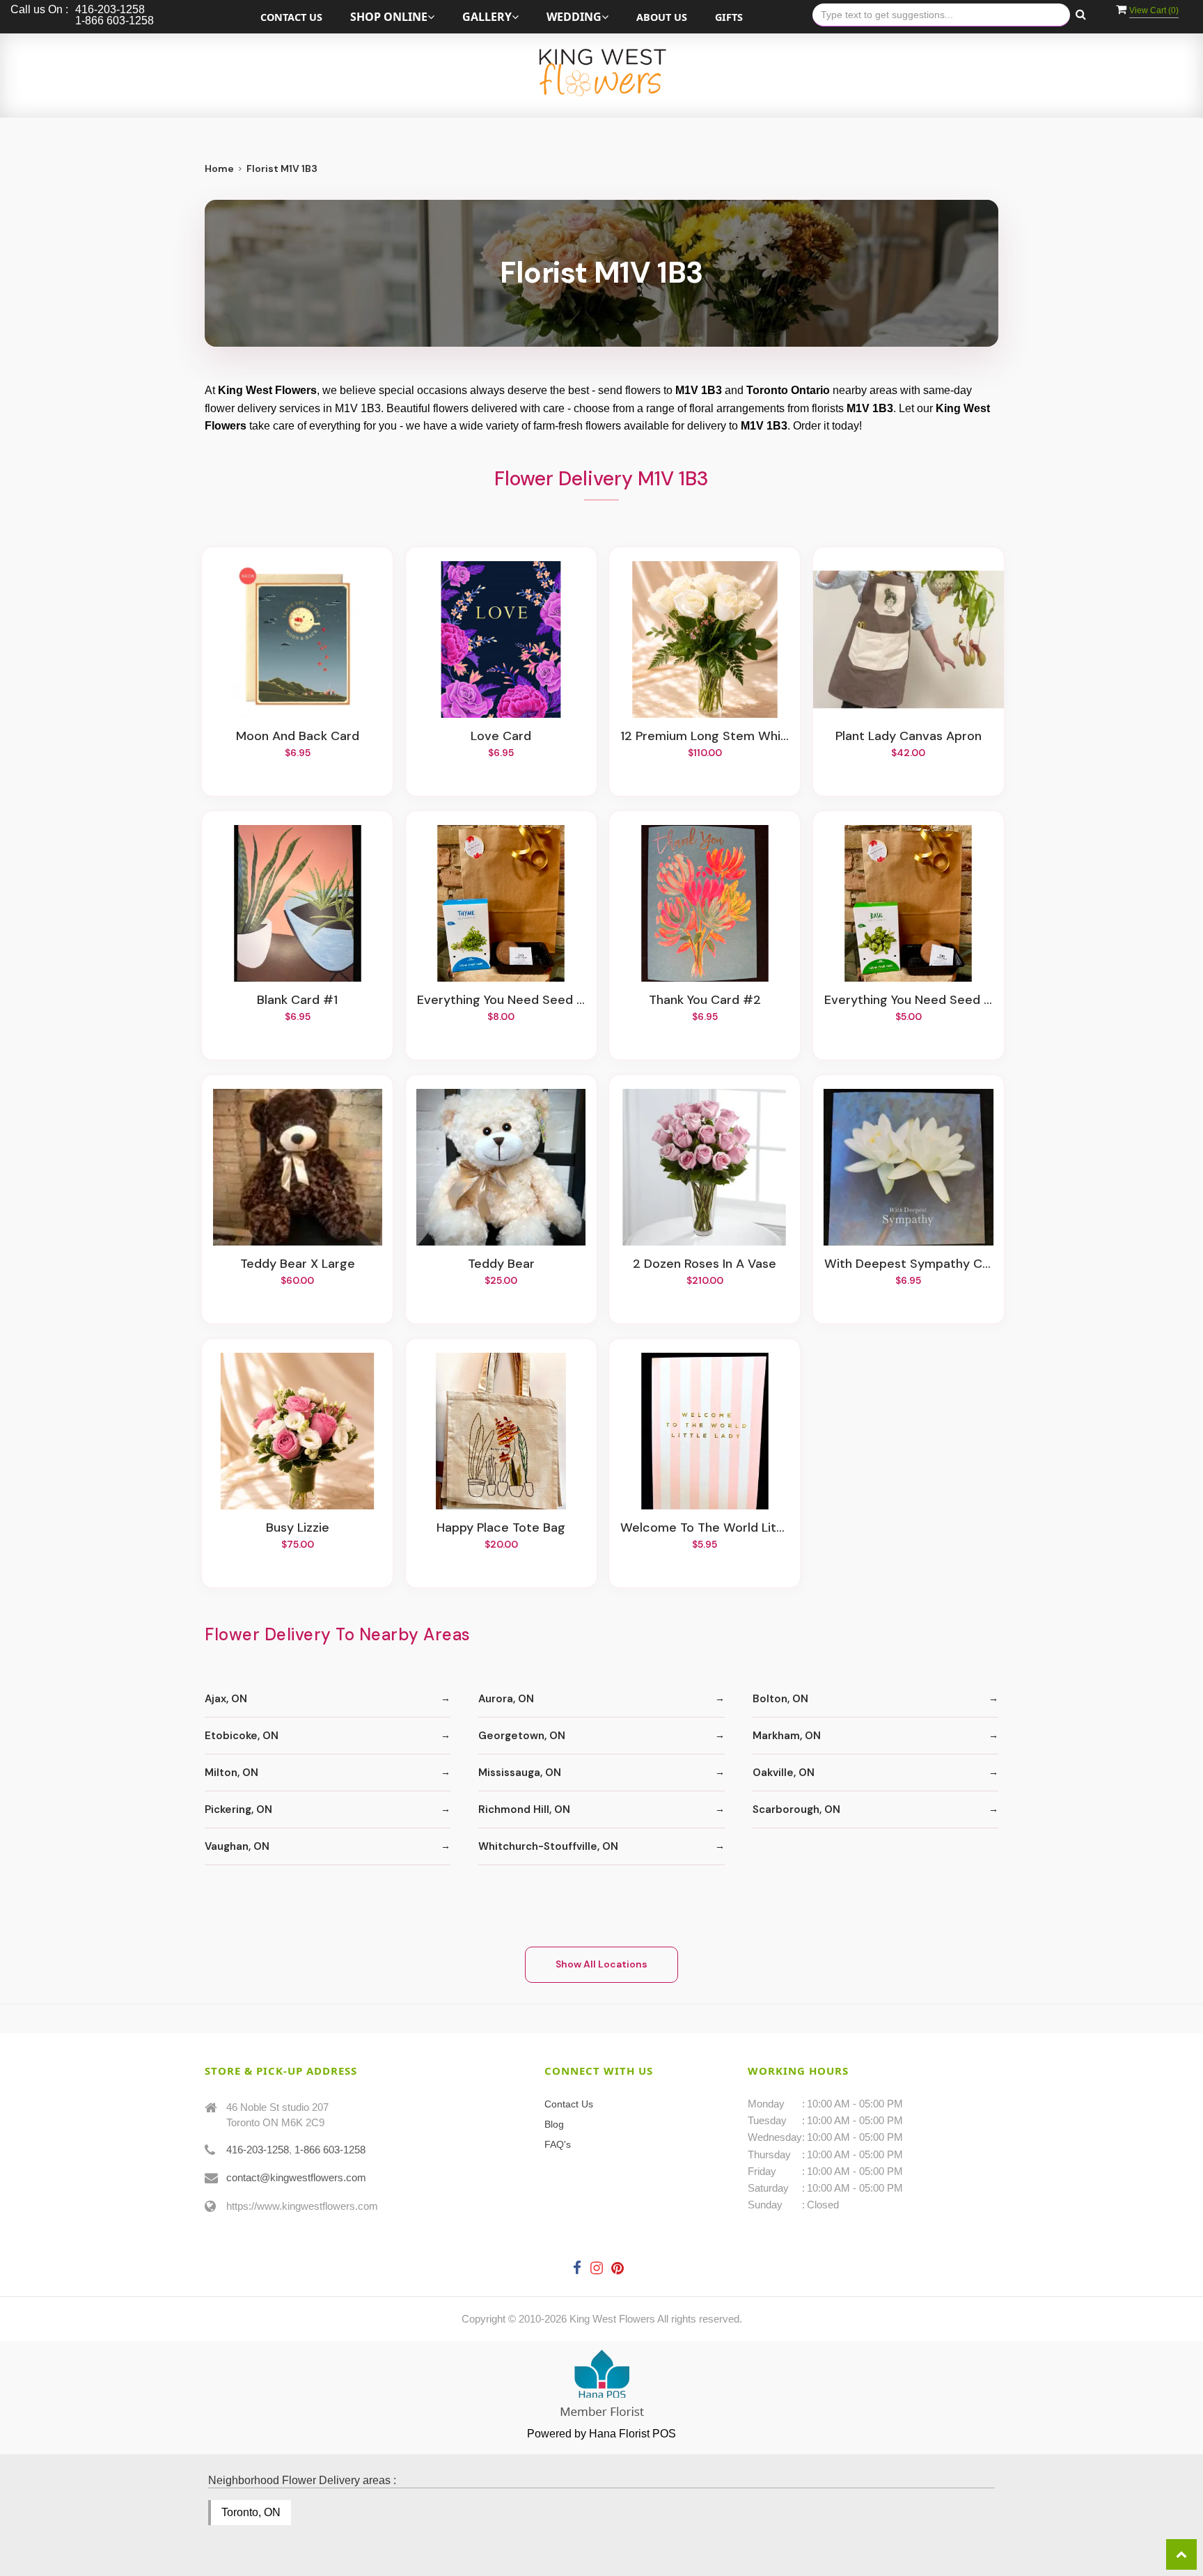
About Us (662, 17)
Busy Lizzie (298, 1528)
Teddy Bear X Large (298, 1264)
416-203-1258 (258, 2150)
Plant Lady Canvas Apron (909, 737)
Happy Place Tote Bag (501, 1528)
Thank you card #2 (705, 1000)
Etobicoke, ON (242, 1736)
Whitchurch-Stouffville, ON (548, 1846)
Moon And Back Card (298, 737)
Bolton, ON (780, 1699)
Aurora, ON (506, 1699)
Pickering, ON (238, 1809)
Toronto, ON (251, 2512)
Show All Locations (601, 1964)
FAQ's (558, 2144)
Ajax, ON (226, 1699)
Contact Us (291, 17)
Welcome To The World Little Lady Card (705, 1528)
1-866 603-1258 (330, 2150)
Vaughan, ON (237, 1846)
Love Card (501, 737)
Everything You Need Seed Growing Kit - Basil (909, 1000)
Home (219, 168)
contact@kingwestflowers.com (296, 2177)
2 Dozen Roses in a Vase (705, 1264)
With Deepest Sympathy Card (909, 1264)
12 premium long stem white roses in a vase (705, 737)
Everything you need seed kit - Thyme (501, 1000)
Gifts (729, 17)
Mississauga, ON (520, 1773)
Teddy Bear (501, 1264)
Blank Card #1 (297, 1000)
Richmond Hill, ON (524, 1809)
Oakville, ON (784, 1773)
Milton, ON (231, 1773)
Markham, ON (787, 1736)
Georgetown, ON (522, 1736)
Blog (554, 2124)
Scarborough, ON (796, 1809)
